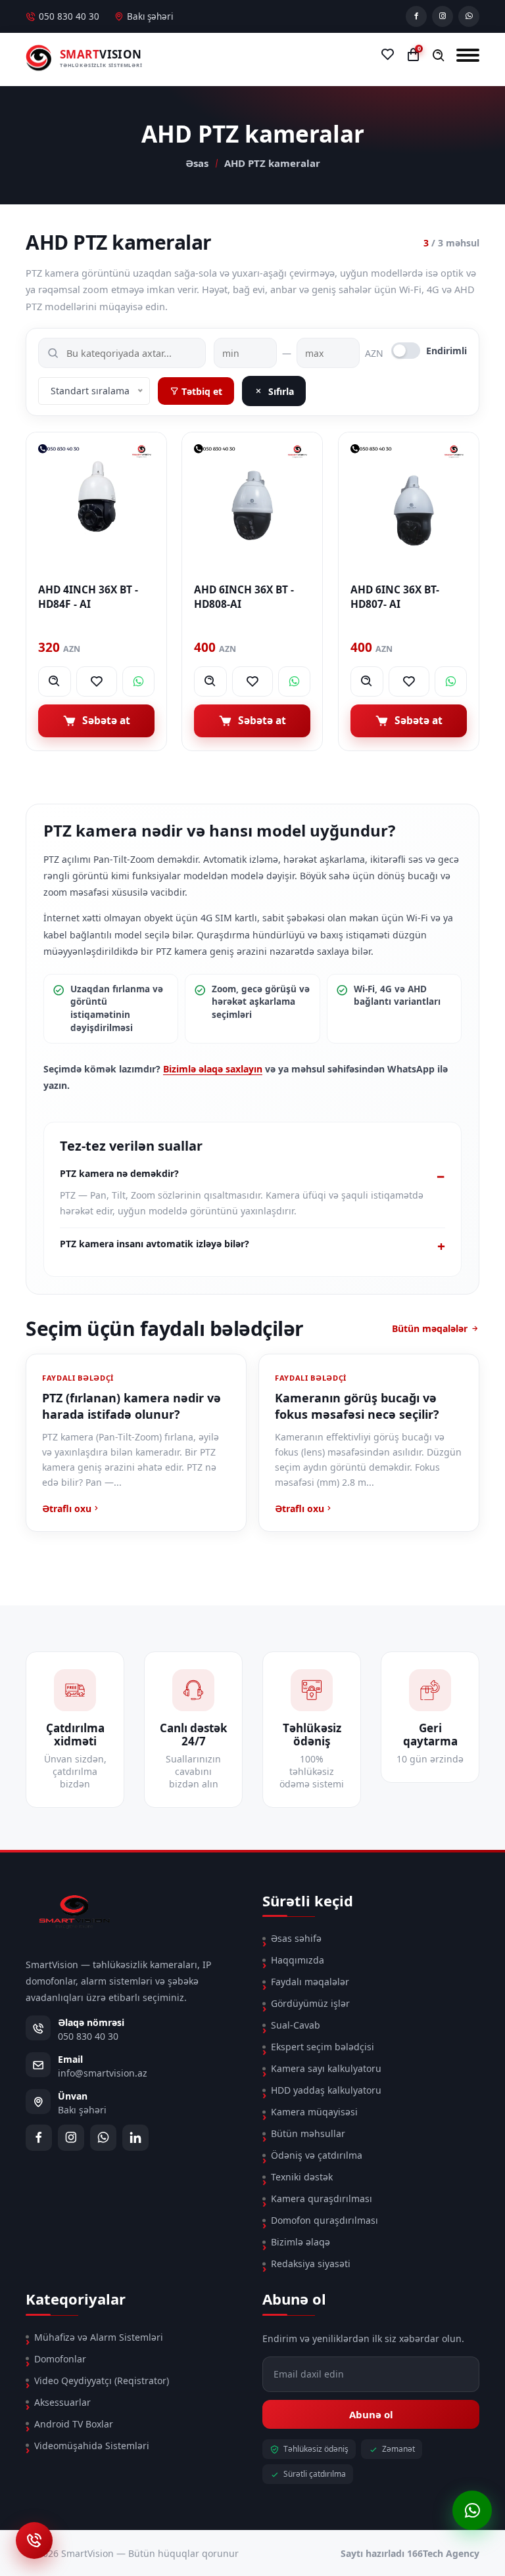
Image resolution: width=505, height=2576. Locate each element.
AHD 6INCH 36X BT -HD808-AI (244, 597)
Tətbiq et (201, 391)
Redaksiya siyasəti (311, 2264)
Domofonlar (60, 2359)
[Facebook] (416, 16)
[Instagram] (443, 16)
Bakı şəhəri (150, 16)
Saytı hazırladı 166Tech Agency (410, 2553)
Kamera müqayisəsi (314, 2112)
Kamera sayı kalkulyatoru (326, 2068)
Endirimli (446, 351)
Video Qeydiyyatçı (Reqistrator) (102, 2380)
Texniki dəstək (302, 2177)
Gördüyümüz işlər (310, 2003)
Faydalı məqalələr (310, 1982)
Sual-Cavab (296, 2025)
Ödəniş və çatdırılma (317, 2155)
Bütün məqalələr (430, 1328)
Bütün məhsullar (308, 2133)
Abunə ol (371, 2414)
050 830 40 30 (69, 16)
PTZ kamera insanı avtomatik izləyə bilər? (155, 1244)
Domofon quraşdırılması (325, 2220)
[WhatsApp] (469, 16)
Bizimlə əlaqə (301, 2242)
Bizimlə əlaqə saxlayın (213, 1069)
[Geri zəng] (34, 2541)
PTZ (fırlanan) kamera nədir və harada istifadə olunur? (132, 1406)
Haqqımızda (298, 1960)
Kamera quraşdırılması (322, 2198)
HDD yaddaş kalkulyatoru (326, 2090)
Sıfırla (281, 391)
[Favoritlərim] (388, 55)
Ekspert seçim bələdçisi (323, 2047)
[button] (439, 56)
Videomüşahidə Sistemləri (92, 2446)
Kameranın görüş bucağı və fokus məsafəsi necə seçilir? (357, 1406)
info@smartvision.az (103, 2073)
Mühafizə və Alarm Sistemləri (99, 2337)
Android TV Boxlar (74, 2424)
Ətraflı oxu (67, 1508)
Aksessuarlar (62, 2402)
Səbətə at (106, 720)
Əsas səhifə (296, 1938)
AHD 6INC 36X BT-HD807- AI (395, 597)
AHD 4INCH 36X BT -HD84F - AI (88, 597)
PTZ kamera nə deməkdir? (119, 1173)
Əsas (197, 163)
